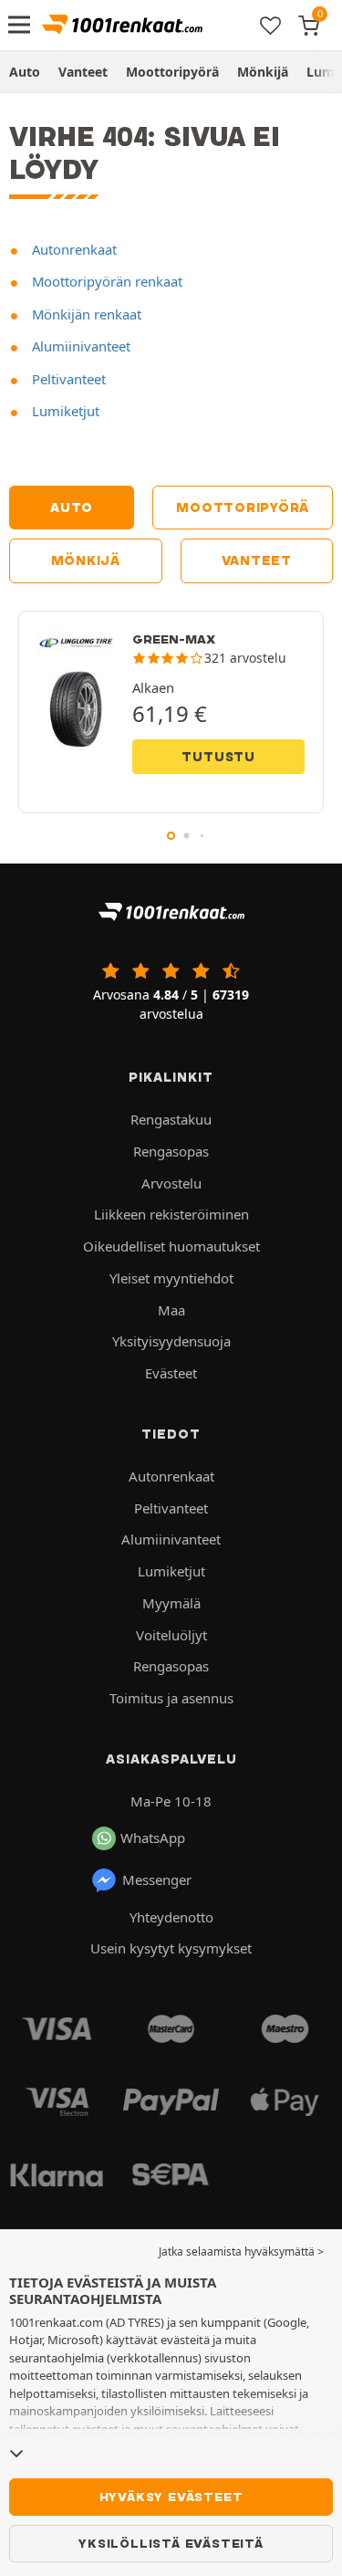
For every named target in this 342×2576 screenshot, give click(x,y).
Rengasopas (171, 1151)
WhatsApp (153, 1838)
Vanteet (83, 72)
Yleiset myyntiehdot (171, 1278)
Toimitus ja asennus (171, 1698)
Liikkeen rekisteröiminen (171, 1214)
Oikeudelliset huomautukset (171, 1246)
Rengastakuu (171, 1119)
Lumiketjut (64, 411)
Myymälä (171, 1603)
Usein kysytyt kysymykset (171, 1948)
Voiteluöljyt (171, 1635)
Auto (25, 72)
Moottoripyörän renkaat (105, 281)
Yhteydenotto (171, 1917)
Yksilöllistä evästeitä (171, 2543)
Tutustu (218, 757)
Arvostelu (171, 1183)
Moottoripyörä (172, 72)
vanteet (257, 560)
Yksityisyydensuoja (171, 1341)
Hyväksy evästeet (171, 2497)
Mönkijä (263, 72)
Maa (171, 1310)
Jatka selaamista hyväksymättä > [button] (241, 2251)
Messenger (157, 1880)
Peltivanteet (67, 379)
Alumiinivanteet (79, 346)
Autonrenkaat (73, 249)
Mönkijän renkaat (85, 314)
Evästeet (171, 1373)
